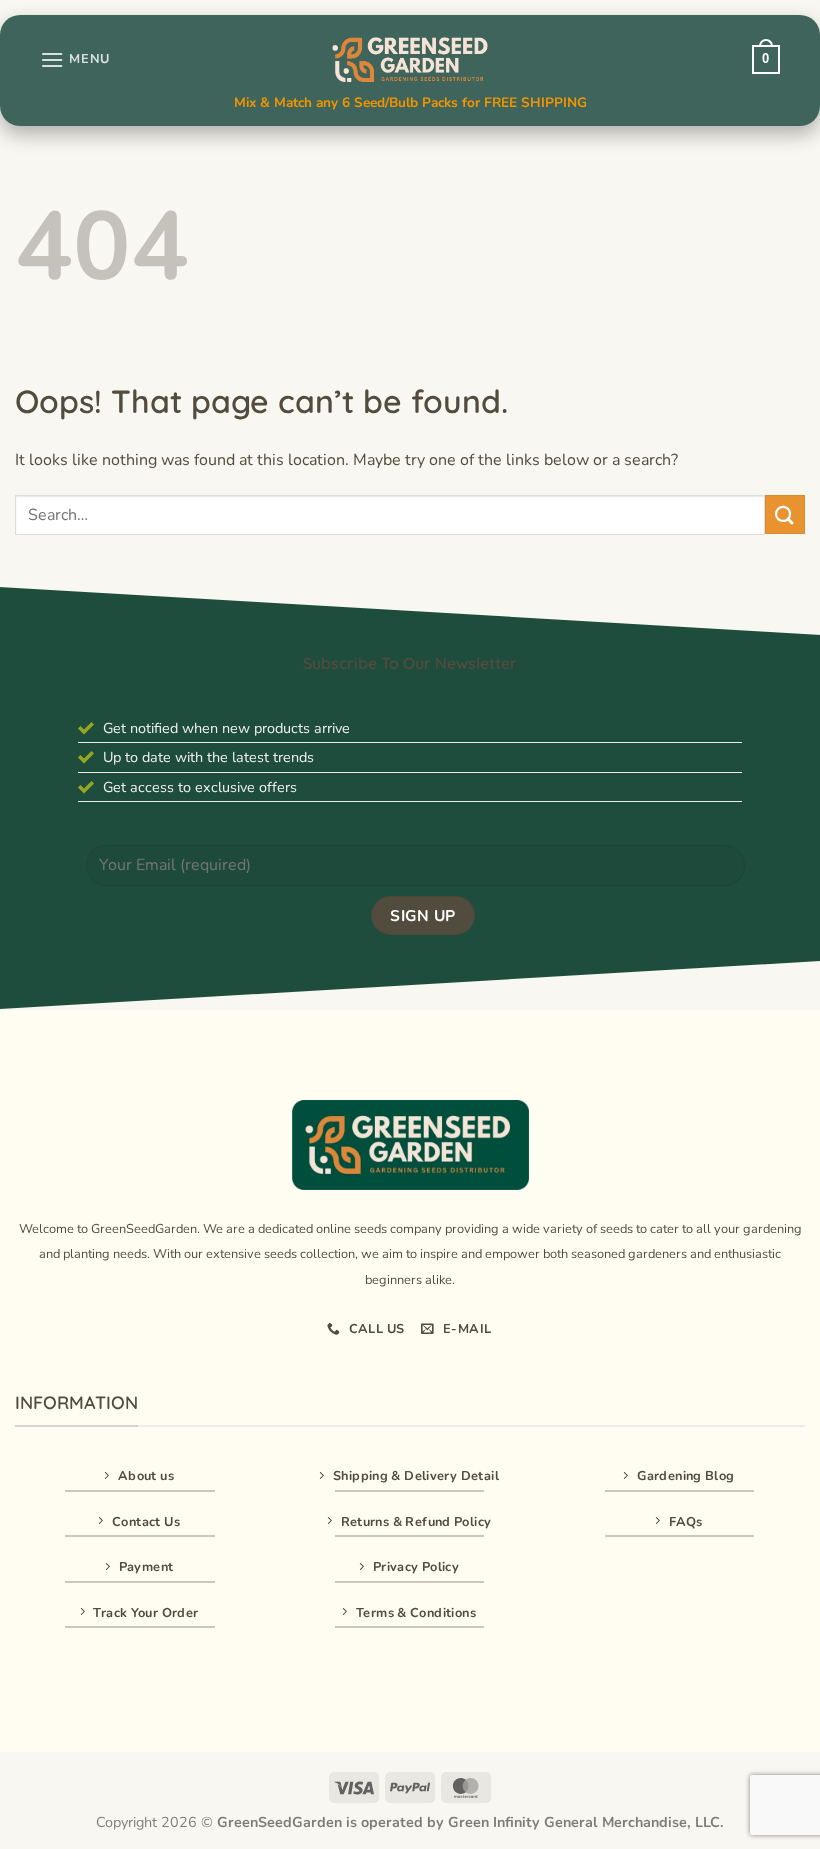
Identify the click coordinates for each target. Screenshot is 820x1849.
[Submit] (785, 514)
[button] (75, 59)
